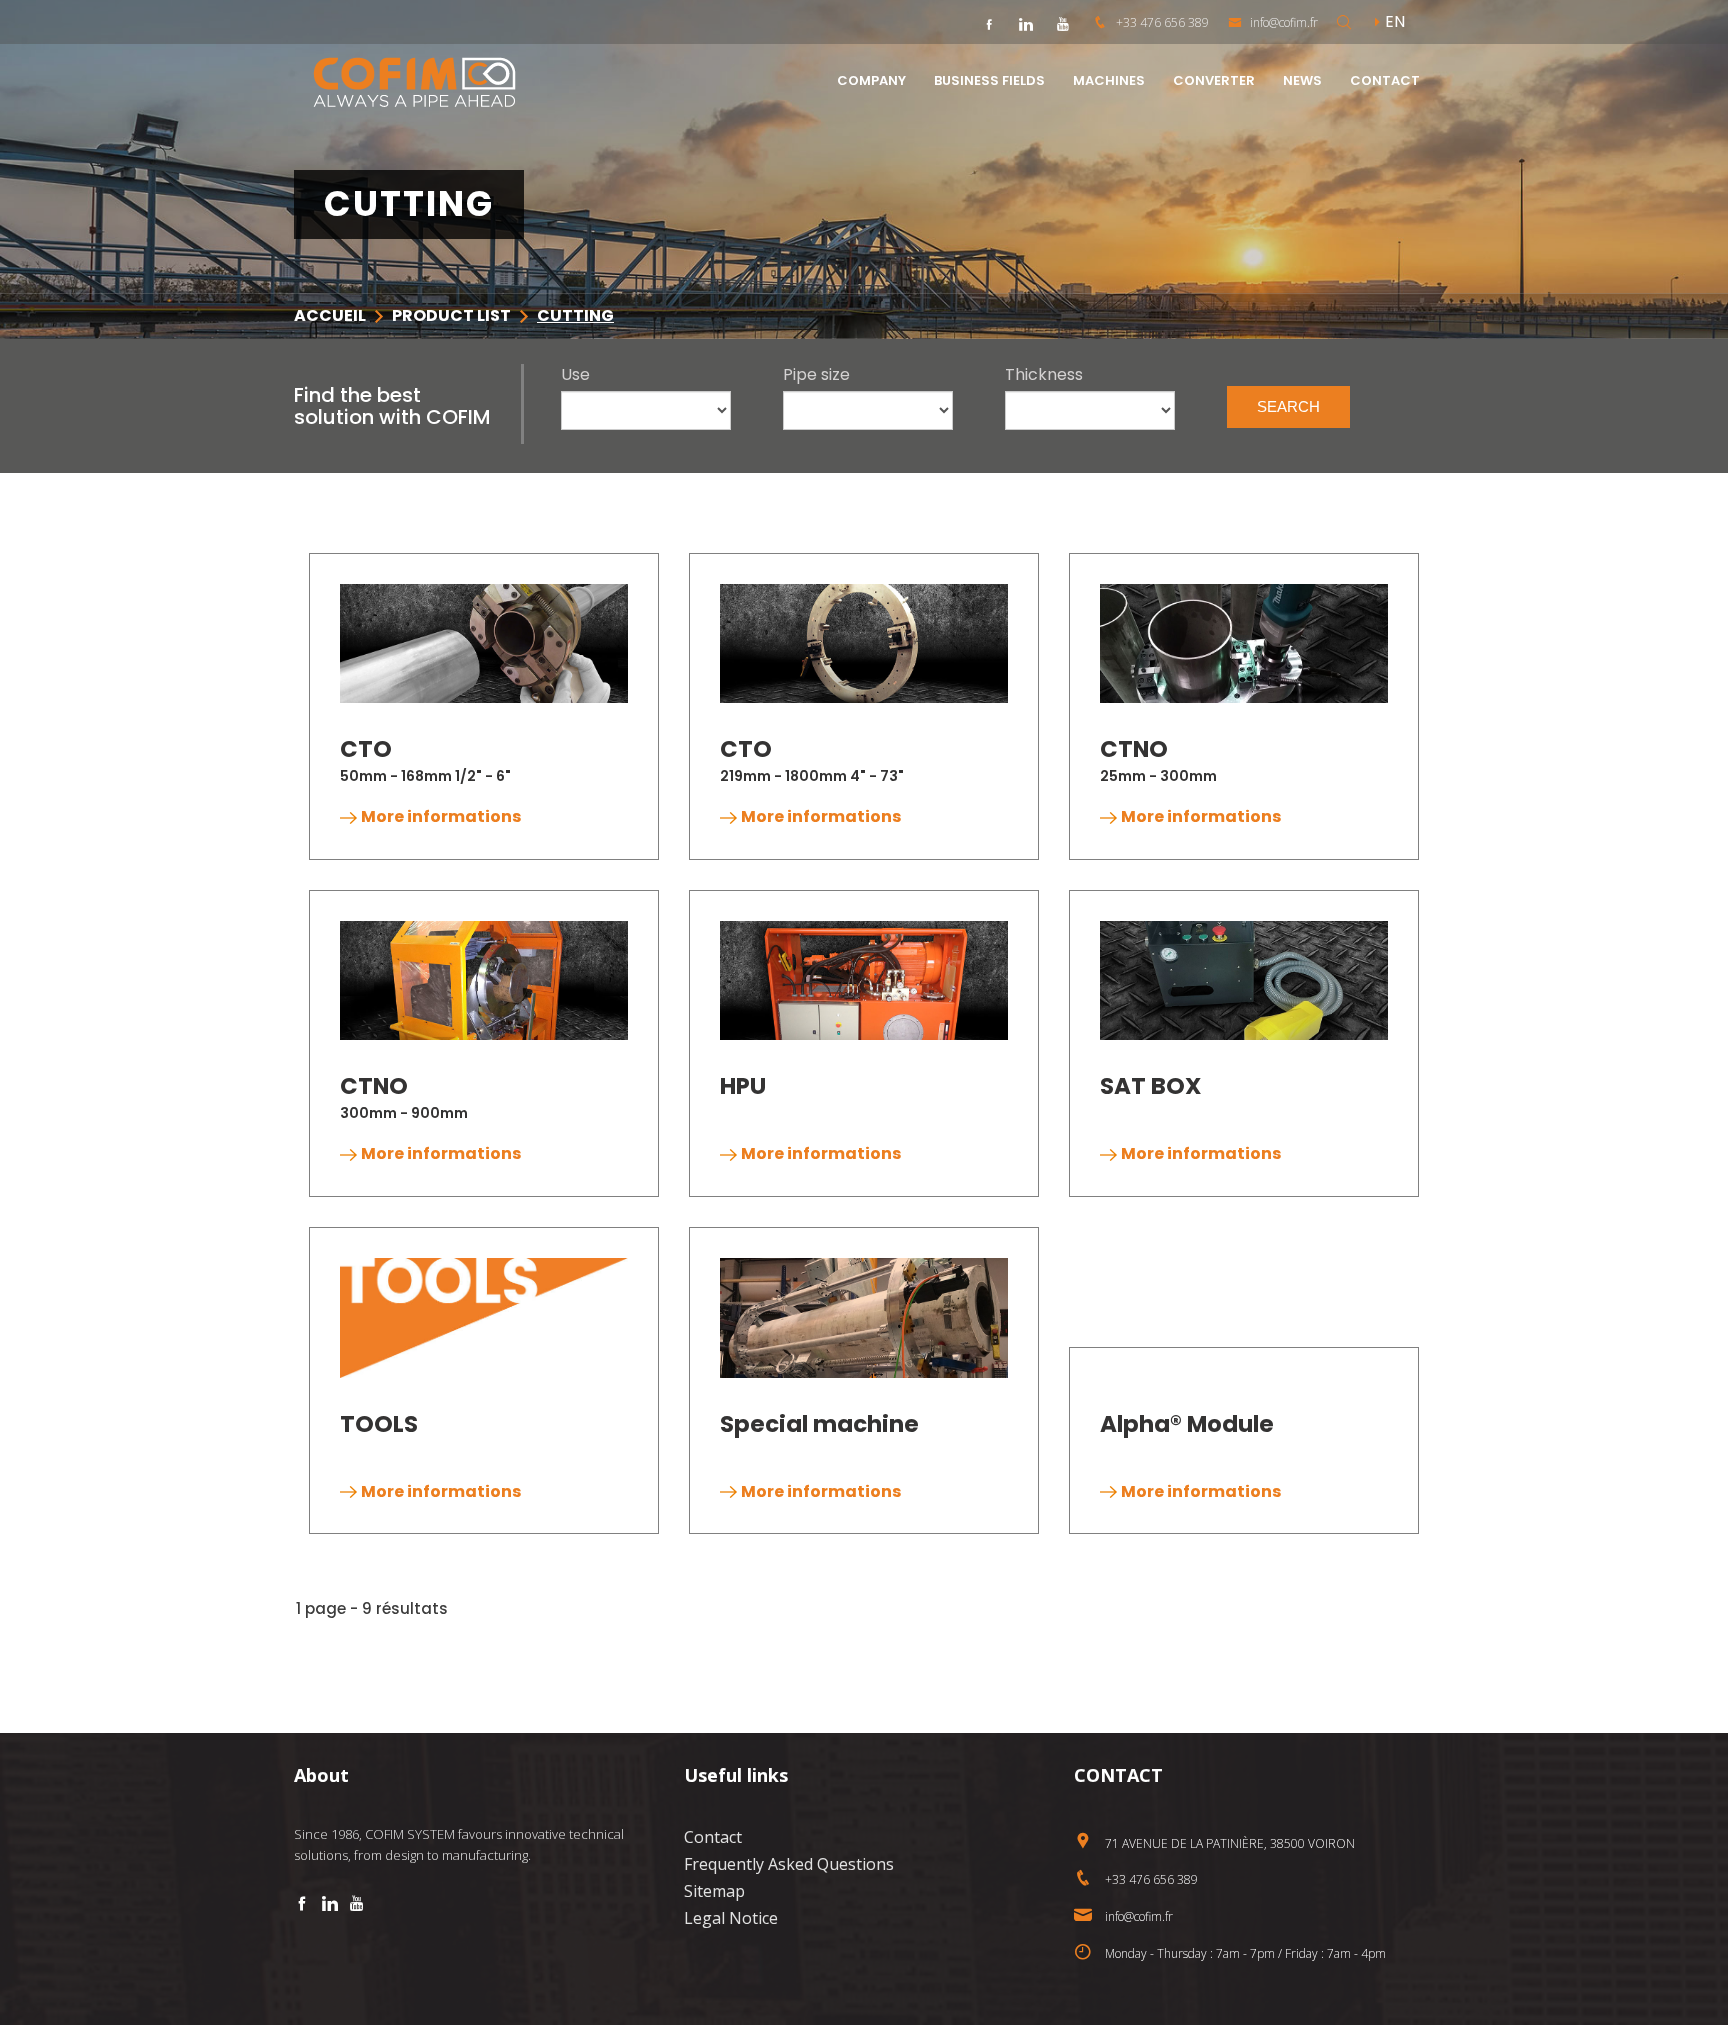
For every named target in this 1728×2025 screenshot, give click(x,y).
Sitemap (714, 1891)
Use (575, 375)
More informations (441, 816)
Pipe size (816, 375)
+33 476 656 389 (1162, 22)
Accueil (330, 316)
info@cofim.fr (1282, 22)
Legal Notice (731, 1918)
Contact (713, 1837)
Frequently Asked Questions (789, 1864)
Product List (451, 316)
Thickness (1044, 375)
